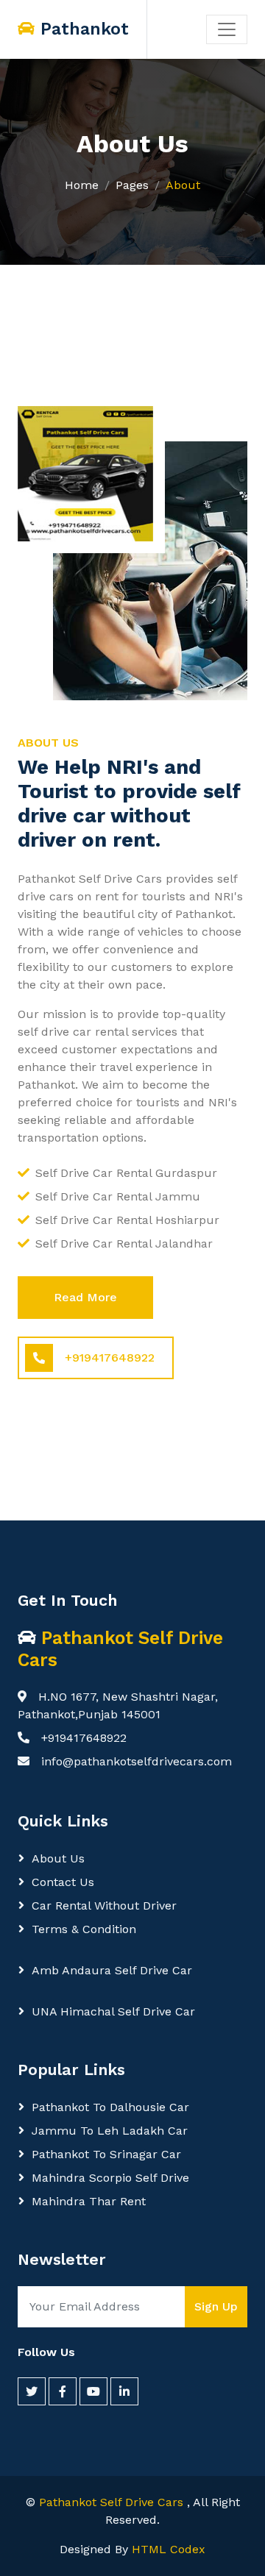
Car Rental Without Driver (104, 1906)
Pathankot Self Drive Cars (113, 2502)
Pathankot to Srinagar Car (106, 2154)
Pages (132, 185)
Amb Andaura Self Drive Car (112, 1970)
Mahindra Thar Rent (89, 2201)
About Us (58, 1858)
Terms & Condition (84, 1929)
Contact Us (63, 1882)
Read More (85, 1297)
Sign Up (216, 2306)
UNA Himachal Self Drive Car (113, 2011)
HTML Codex (169, 2549)
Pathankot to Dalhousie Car (110, 2107)
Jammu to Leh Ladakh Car (110, 2131)
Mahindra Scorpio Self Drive (110, 2178)
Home (82, 185)
